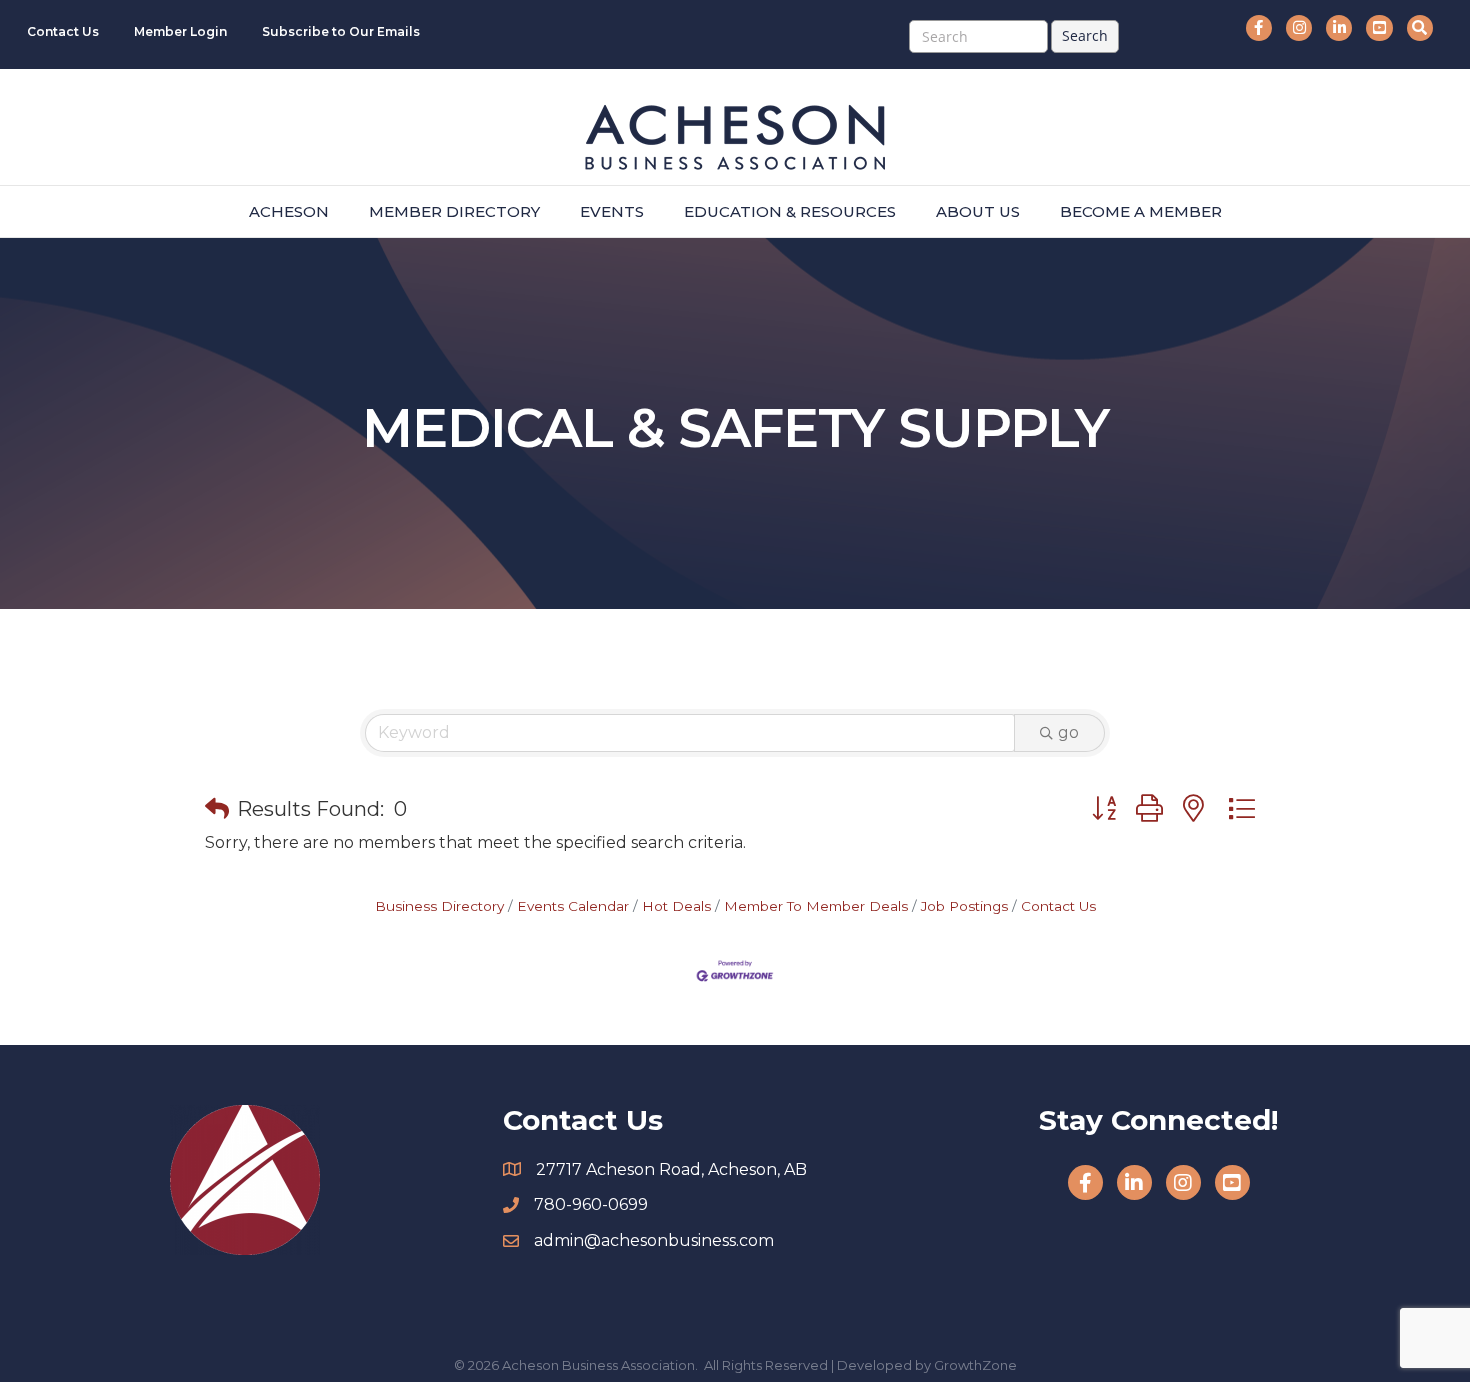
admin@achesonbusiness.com (654, 1240)
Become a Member (1141, 211)
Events (612, 211)
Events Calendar (573, 906)
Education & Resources (790, 211)
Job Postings (964, 906)
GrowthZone (975, 1365)
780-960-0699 (591, 1204)
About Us (978, 211)
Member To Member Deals (816, 906)
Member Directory (454, 211)
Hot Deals (676, 906)
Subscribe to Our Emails (341, 31)
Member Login (180, 31)
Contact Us (63, 31)
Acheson (289, 211)
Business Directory (439, 906)
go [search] (1068, 732)
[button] (217, 809)
